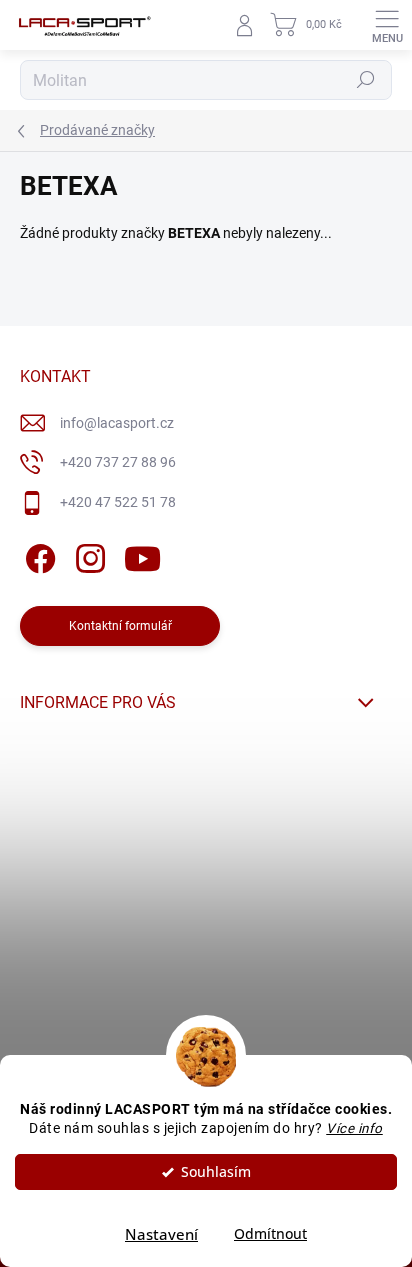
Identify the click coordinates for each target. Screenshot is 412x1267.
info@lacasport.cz (117, 423)
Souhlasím (216, 1172)
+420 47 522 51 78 (118, 502)
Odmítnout (270, 1234)
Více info (354, 1128)
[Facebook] (37, 554)
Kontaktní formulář (120, 626)
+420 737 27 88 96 (118, 462)
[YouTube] (142, 554)
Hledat (366, 80)
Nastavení (161, 1234)
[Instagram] (87, 554)
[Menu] (387, 25)
